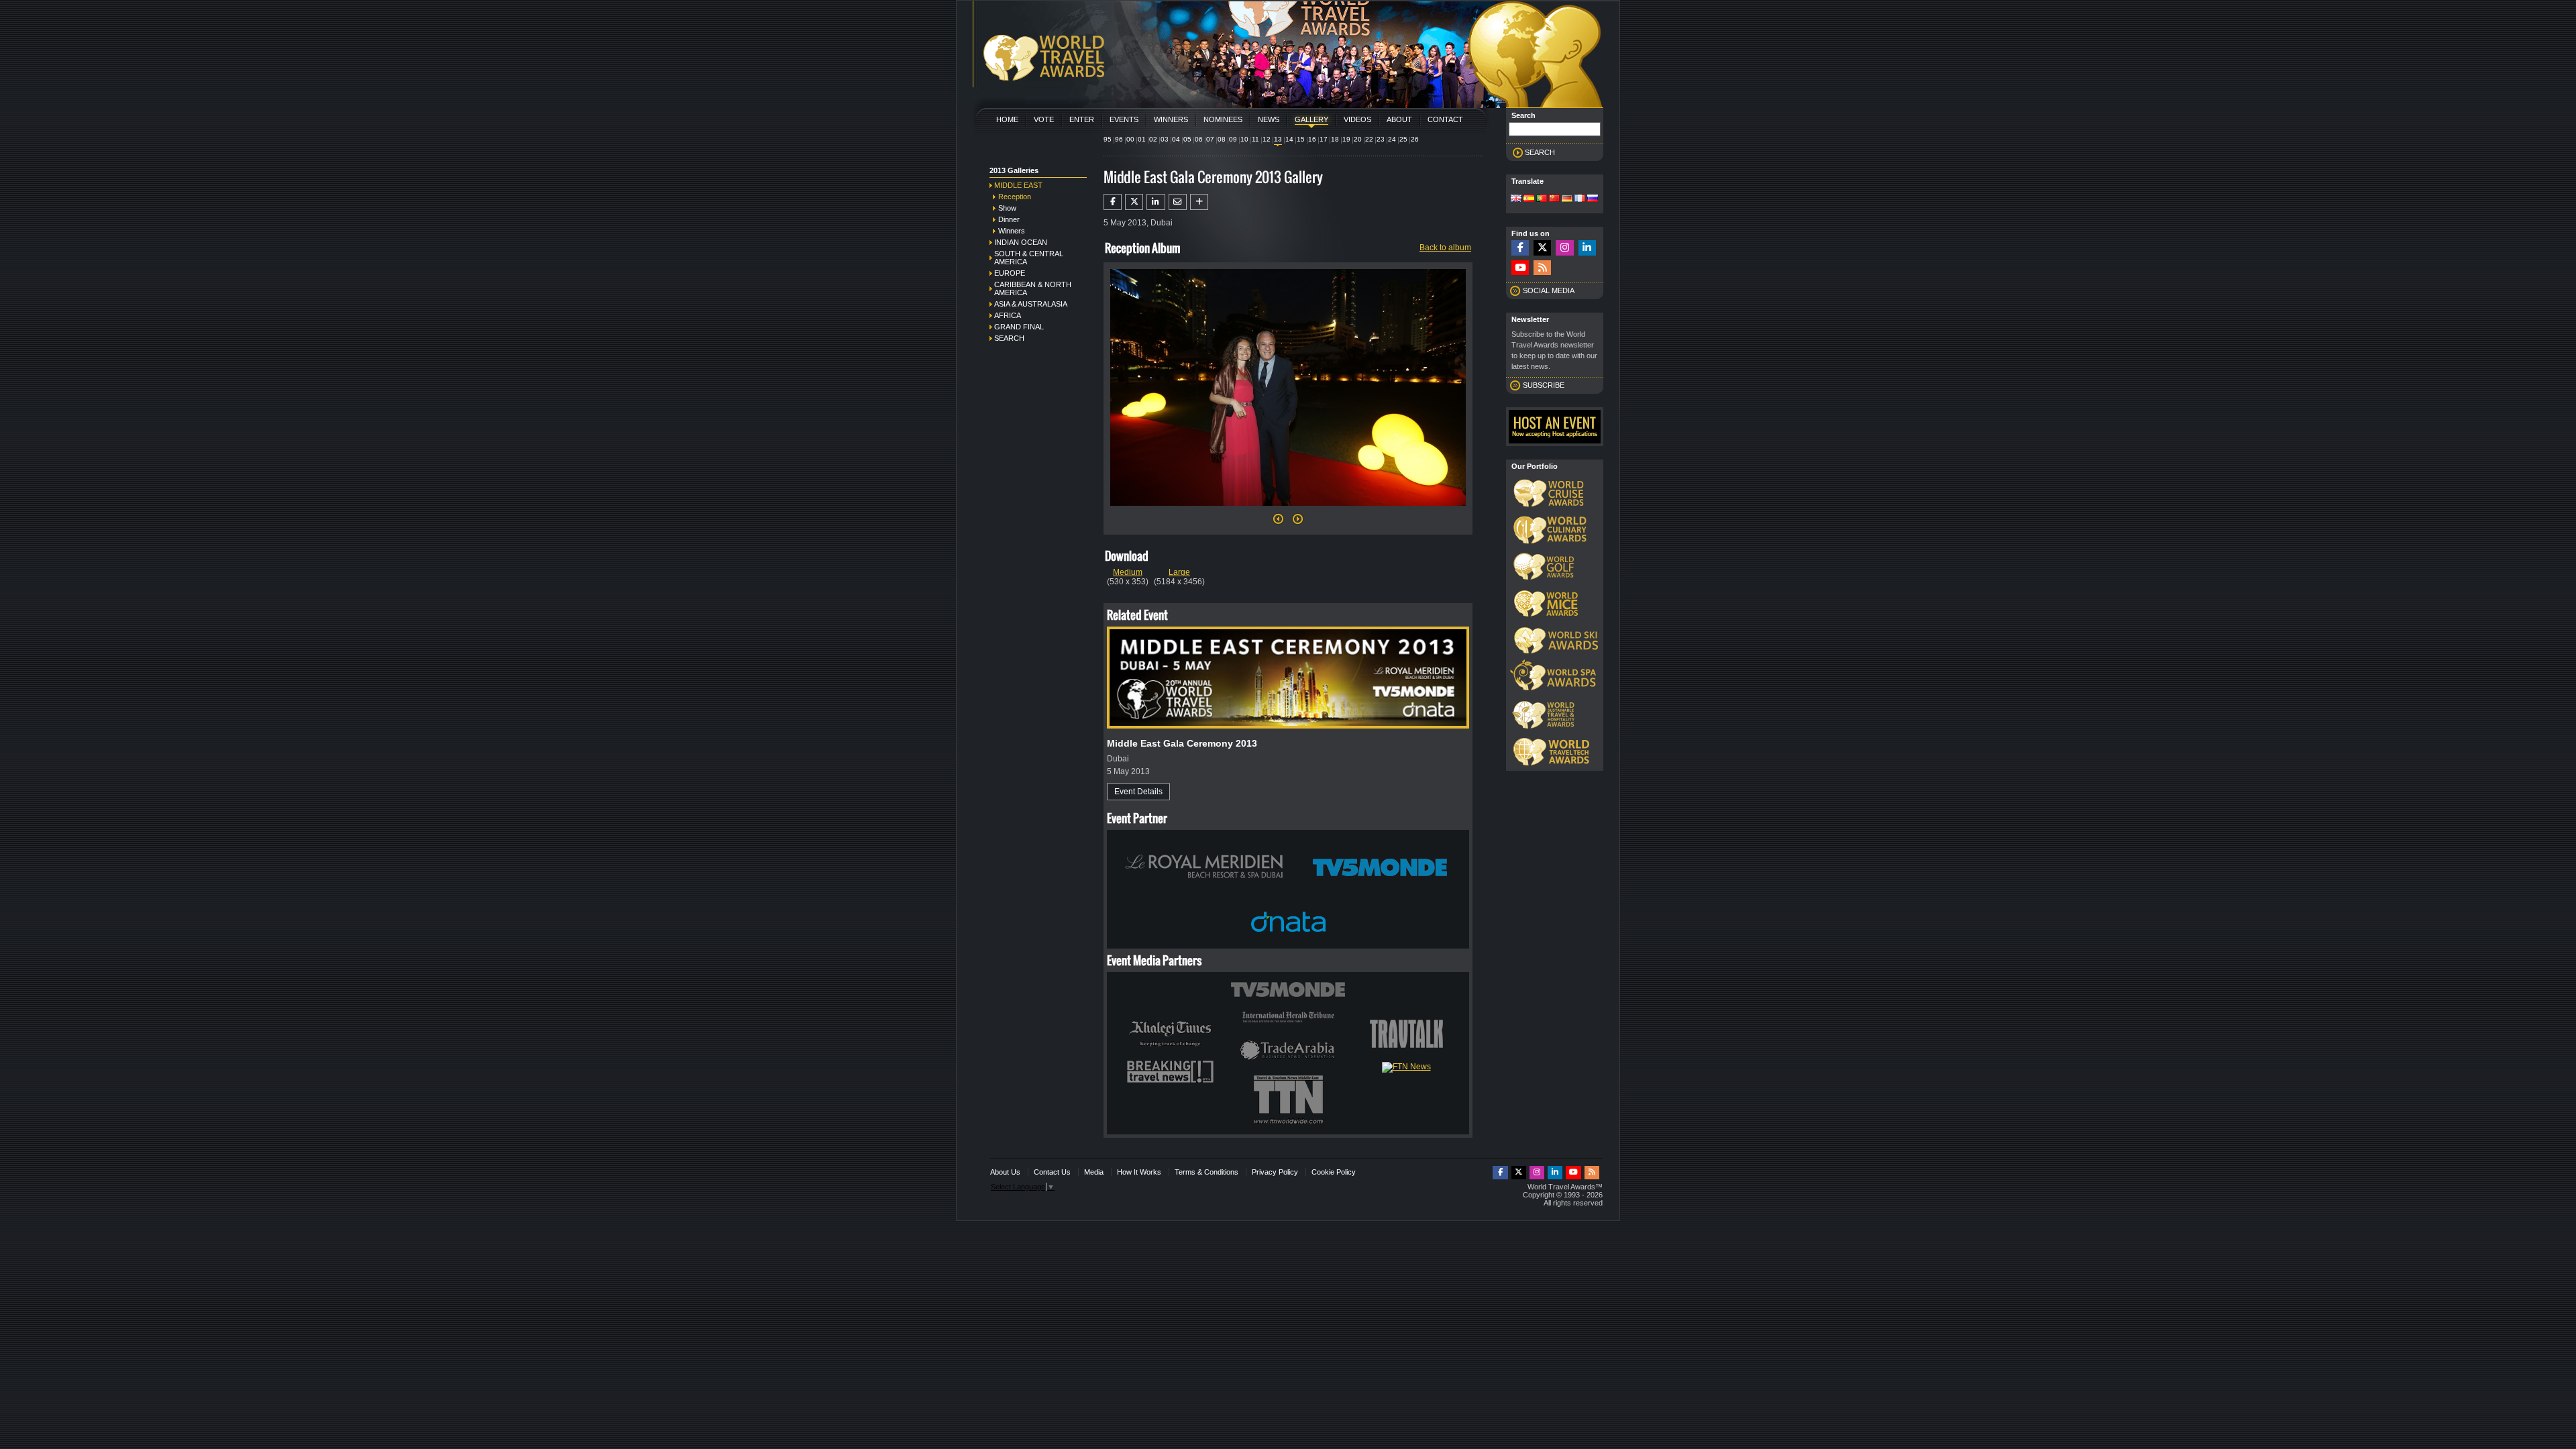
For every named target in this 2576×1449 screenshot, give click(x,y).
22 (1369, 139)
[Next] (1288, 510)
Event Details (1138, 792)
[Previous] (1278, 523)
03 (1165, 139)
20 (1358, 139)
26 (1415, 139)
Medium (1128, 572)
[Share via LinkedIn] (1156, 202)
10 (1244, 139)
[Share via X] (1134, 202)
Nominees (1223, 119)
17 (1324, 139)
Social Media (1549, 290)
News (1269, 119)
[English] (1516, 199)
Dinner (1009, 219)
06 (1199, 139)
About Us (1005, 1172)
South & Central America (1029, 258)
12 (1267, 139)
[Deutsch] (1567, 199)
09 (1233, 139)
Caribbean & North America (1033, 288)
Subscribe (1544, 385)
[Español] (1529, 199)
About (1399, 119)
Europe (1010, 273)
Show (1007, 208)
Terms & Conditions (1206, 1172)
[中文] (1554, 199)
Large (1179, 572)
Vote (1044, 119)
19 (1346, 139)
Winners (1171, 119)
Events (1124, 119)
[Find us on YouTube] (1520, 268)
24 (1392, 139)
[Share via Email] (1178, 202)
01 (1142, 139)
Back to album (1445, 248)
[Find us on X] (1542, 248)
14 (1289, 139)
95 (1108, 139)
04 (1176, 139)
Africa (1008, 315)
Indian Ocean (1021, 242)
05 (1187, 139)
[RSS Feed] (1542, 268)
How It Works (1139, 1172)
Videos (1357, 119)
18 (1335, 139)
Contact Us (1052, 1172)
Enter (1082, 119)
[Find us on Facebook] (1520, 248)
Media (1094, 1172)
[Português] (1542, 199)
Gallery (1311, 119)
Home (1007, 119)
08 (1222, 139)
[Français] (1580, 199)
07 (1210, 139)
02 (1153, 139)
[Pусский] (1593, 199)
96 (1119, 139)
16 (1312, 139)
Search (1009, 338)
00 (1130, 139)
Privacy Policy (1275, 1172)
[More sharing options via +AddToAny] (1199, 202)
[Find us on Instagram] (1564, 248)
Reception (1015, 197)
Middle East (1018, 185)
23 (1381, 139)
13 (1278, 139)
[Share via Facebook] (1113, 202)
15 (1301, 139)
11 (1255, 139)
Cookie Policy (1334, 1172)
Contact (1445, 119)
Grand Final (1019, 327)
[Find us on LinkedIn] (1587, 248)
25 (1403, 139)
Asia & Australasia (1031, 304)
